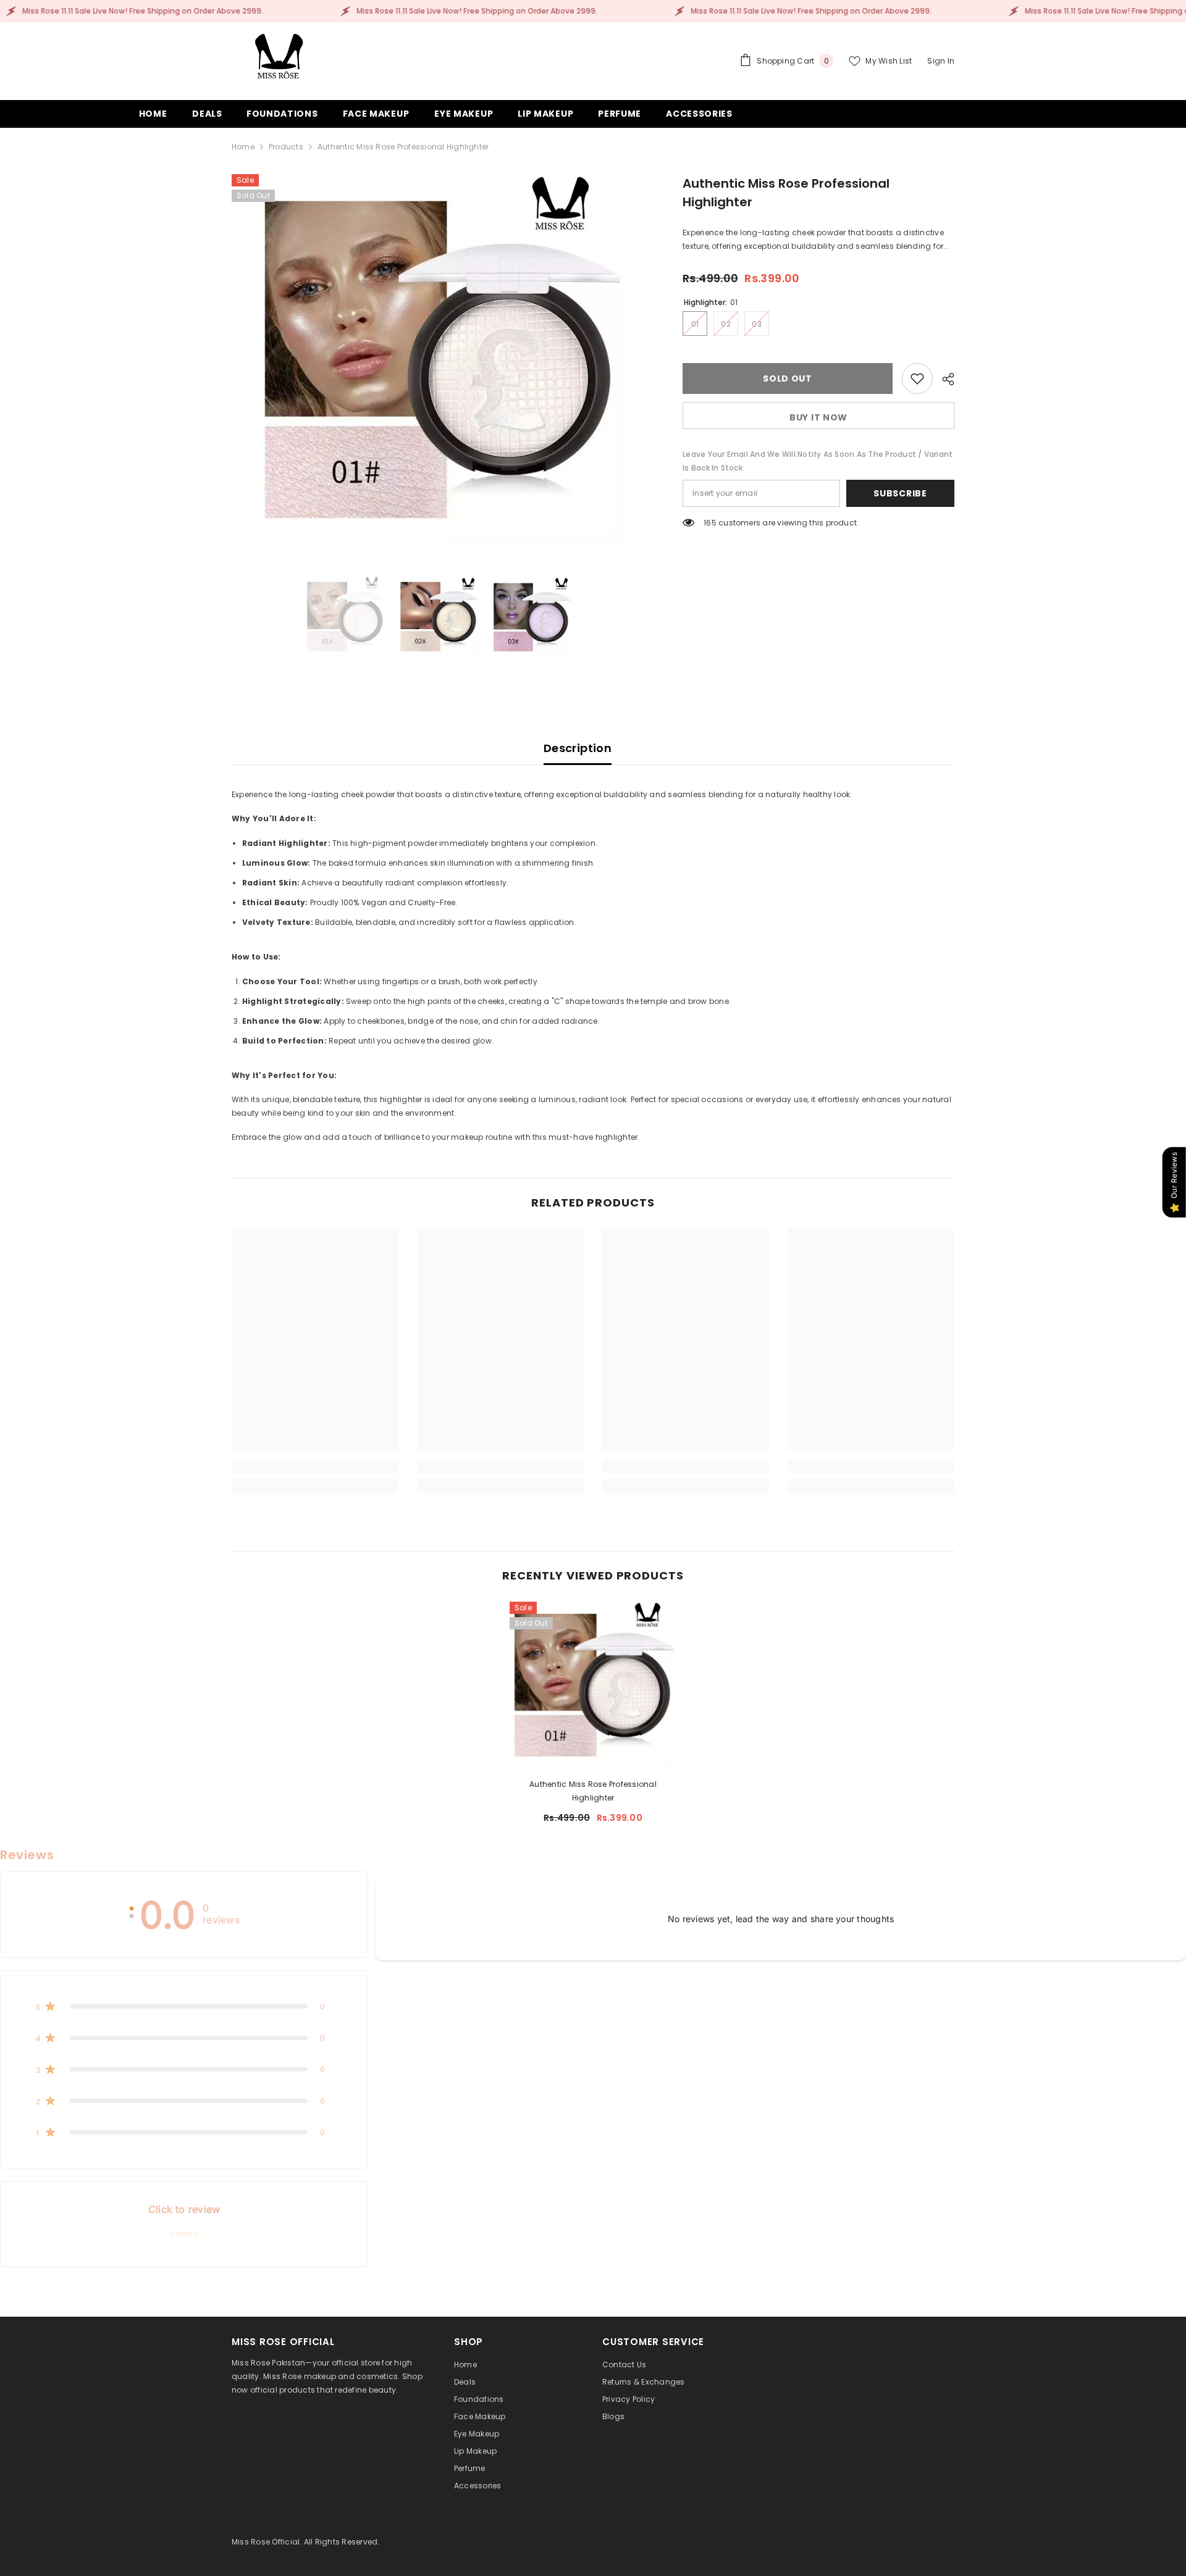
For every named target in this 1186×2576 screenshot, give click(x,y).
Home (243, 147)
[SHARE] (944, 379)
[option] (439, 359)
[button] (184, 2006)
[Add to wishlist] (917, 378)
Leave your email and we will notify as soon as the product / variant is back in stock (818, 461)
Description (578, 748)
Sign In (941, 61)
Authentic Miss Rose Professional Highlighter (593, 1791)
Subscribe (900, 493)
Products (286, 147)
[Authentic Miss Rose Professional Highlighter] (593, 1685)
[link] (315, 1466)
